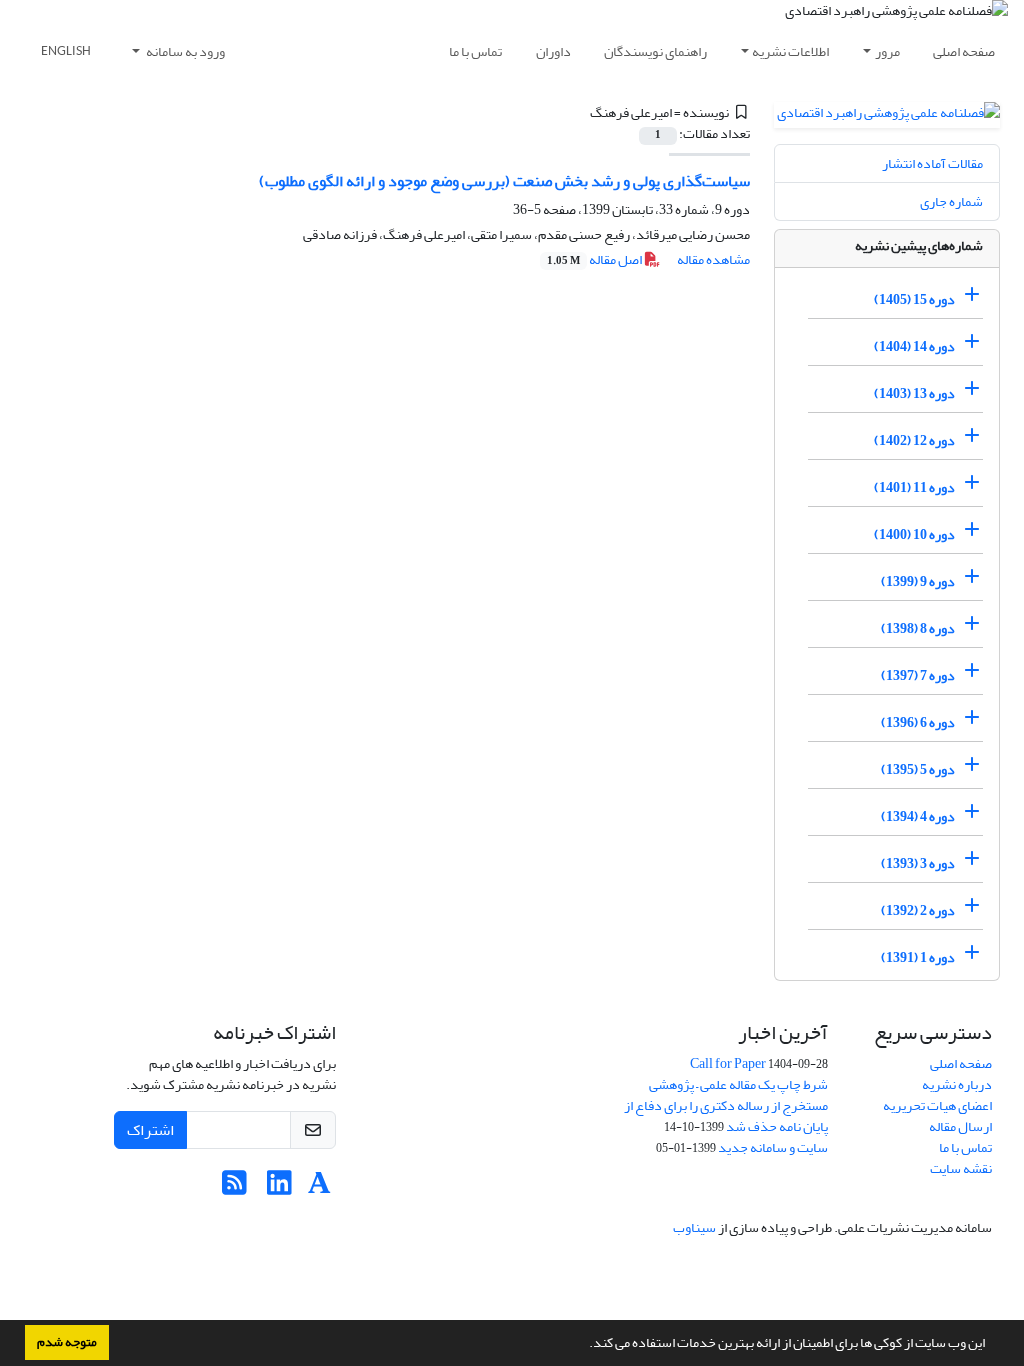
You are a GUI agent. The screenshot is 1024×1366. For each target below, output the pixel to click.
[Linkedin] (279, 1188)
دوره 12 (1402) (914, 440)
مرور (887, 51)
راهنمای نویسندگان (655, 51)
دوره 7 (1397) (918, 675)
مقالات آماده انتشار (932, 163)
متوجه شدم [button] (67, 1342)
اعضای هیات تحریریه (937, 1105)
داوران (553, 51)
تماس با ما (475, 51)
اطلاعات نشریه (790, 51)
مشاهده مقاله (713, 259)
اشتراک (150, 1130)
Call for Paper (728, 1063)
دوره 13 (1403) (914, 393)
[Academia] (319, 1188)
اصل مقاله (595, 259)
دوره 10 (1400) (914, 534)
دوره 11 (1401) (914, 487)
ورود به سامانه (184, 51)
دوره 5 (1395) (918, 769)
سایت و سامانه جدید (773, 1147)
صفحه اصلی (964, 51)
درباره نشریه (957, 1084)
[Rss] (234, 1188)
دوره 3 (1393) (918, 863)
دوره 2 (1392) (918, 910)
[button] (584, 1345)
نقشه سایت (961, 1168)
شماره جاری (951, 201)
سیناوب (694, 1227)
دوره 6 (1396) (918, 722)
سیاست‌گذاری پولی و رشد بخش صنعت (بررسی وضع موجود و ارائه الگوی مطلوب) (504, 181)
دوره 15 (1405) (914, 299)
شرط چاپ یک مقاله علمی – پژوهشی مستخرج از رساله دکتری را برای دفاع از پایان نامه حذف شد (726, 1105)
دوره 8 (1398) (918, 628)
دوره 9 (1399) (918, 581)
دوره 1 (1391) (918, 957)
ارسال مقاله (960, 1126)
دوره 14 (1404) (914, 346)
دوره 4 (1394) (918, 816)
